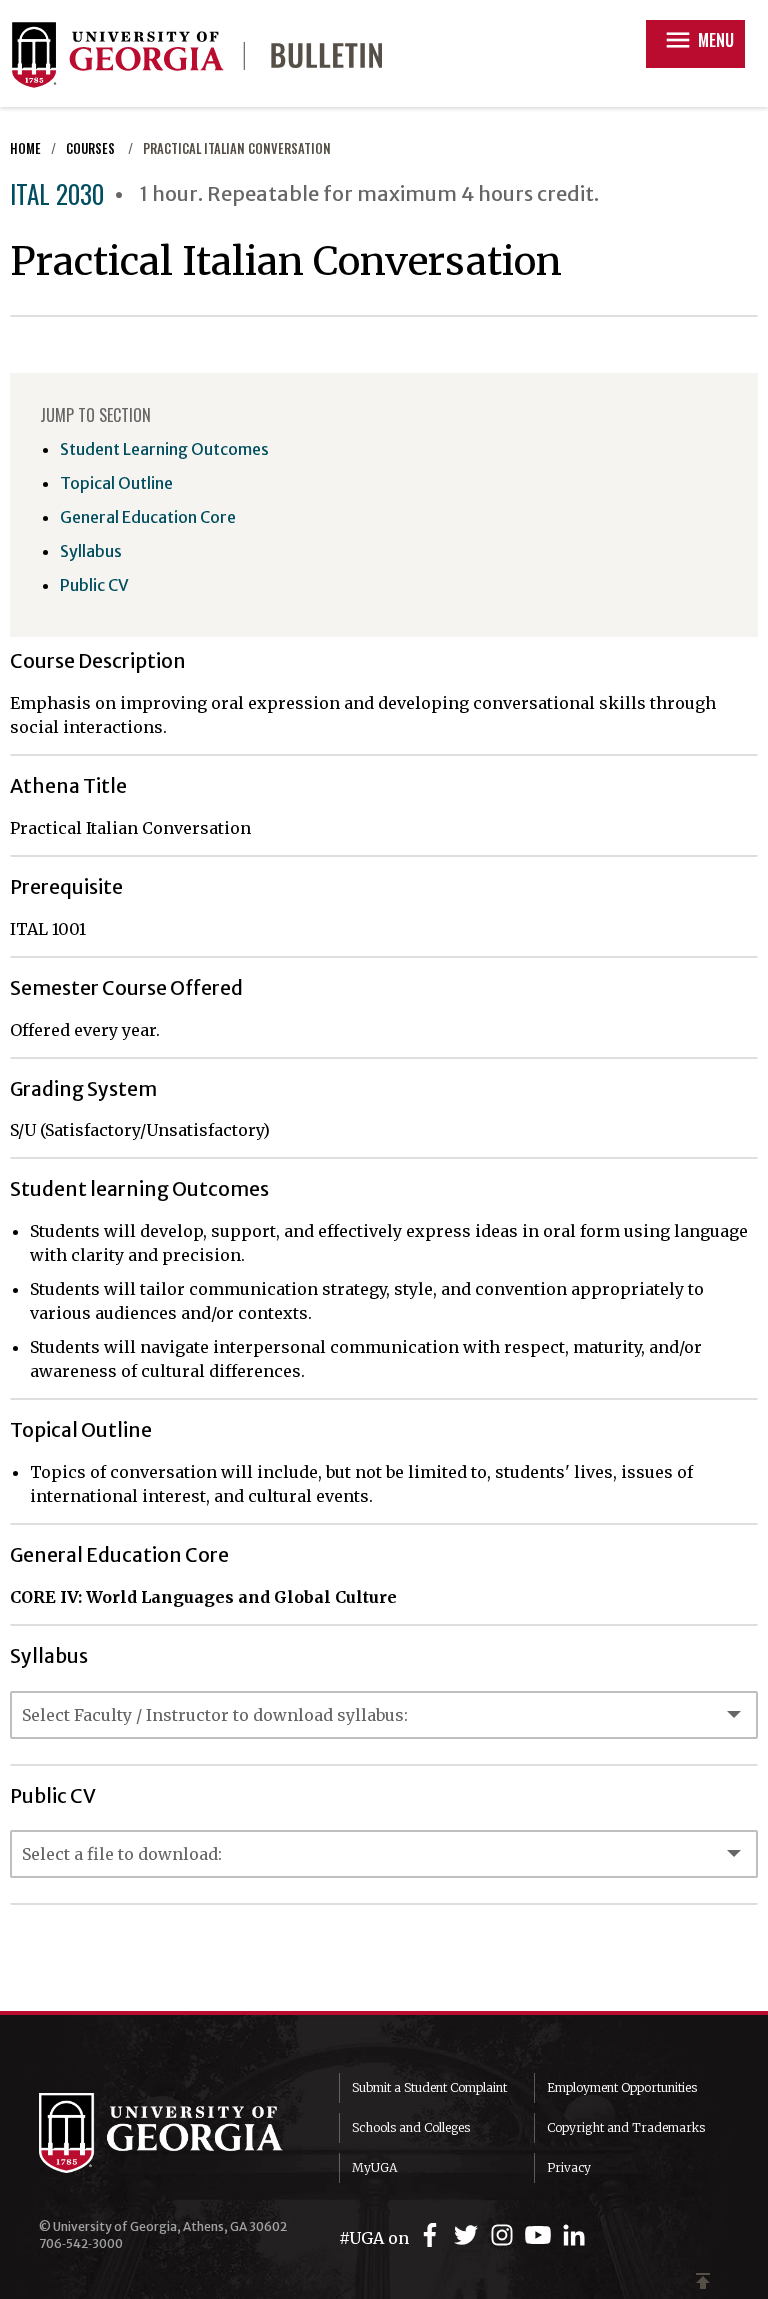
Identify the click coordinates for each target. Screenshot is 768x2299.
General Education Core (148, 517)
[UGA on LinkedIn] (574, 2235)
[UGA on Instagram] (505, 2235)
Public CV (94, 585)
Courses (92, 148)
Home (25, 148)
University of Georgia (174, 2133)
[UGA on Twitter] (469, 2235)
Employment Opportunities (622, 2087)
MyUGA (374, 2167)
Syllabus (91, 551)
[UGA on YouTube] (541, 2235)
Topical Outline (116, 483)
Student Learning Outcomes (164, 449)
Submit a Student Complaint (429, 2087)
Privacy (569, 2167)
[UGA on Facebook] (433, 2235)
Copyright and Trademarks (626, 2127)
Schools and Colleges (411, 2127)
